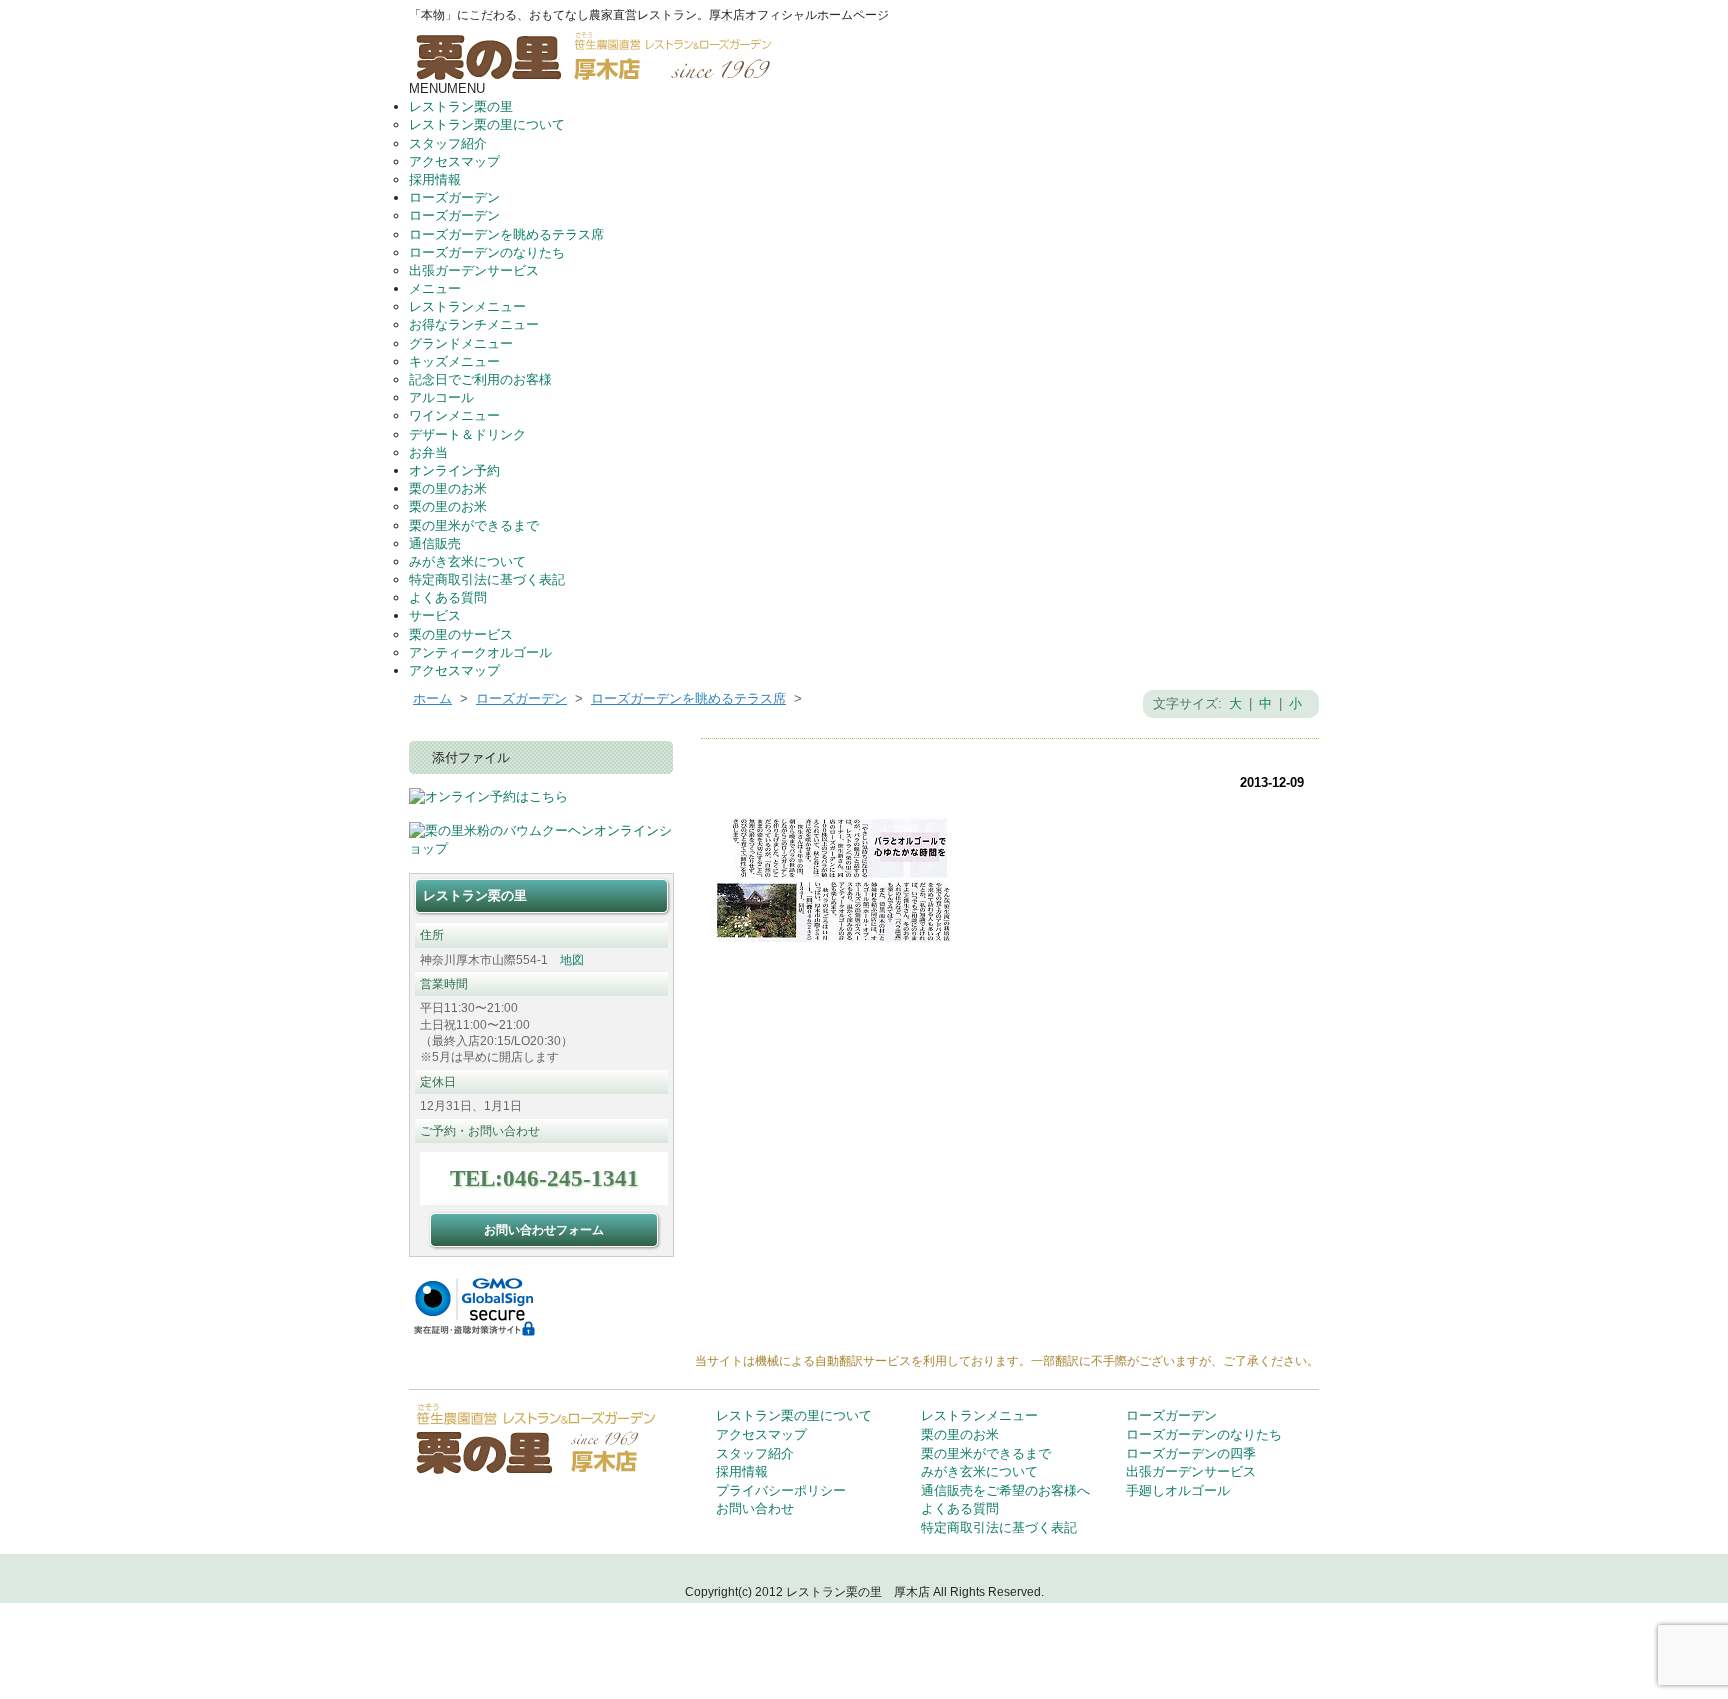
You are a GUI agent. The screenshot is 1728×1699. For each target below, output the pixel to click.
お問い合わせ (755, 1508)
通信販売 (435, 543)
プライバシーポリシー (781, 1490)
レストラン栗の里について (487, 124)
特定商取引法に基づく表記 (487, 579)
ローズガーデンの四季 (1191, 1453)
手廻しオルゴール (1178, 1490)
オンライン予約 (454, 470)
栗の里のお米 (448, 488)
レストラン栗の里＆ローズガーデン (599, 52)
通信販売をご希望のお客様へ (1005, 1490)
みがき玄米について (467, 561)
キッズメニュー (454, 361)
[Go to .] (806, 698)
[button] (447, 88)
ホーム (432, 698)
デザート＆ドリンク (467, 434)
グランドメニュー (461, 343)
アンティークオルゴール (480, 652)
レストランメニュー (467, 306)
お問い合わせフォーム (544, 1229)
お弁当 (428, 452)
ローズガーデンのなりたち (487, 252)
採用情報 (435, 179)
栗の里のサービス (461, 634)
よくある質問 (448, 597)
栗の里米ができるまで (474, 525)
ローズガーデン (454, 197)
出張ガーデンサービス (474, 270)
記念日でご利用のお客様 (480, 379)
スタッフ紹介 (448, 143)
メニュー (435, 288)
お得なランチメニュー (474, 324)
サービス (435, 615)
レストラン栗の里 (461, 106)
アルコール (441, 397)
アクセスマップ (454, 161)
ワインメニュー (454, 415)
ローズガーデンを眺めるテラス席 (506, 234)
